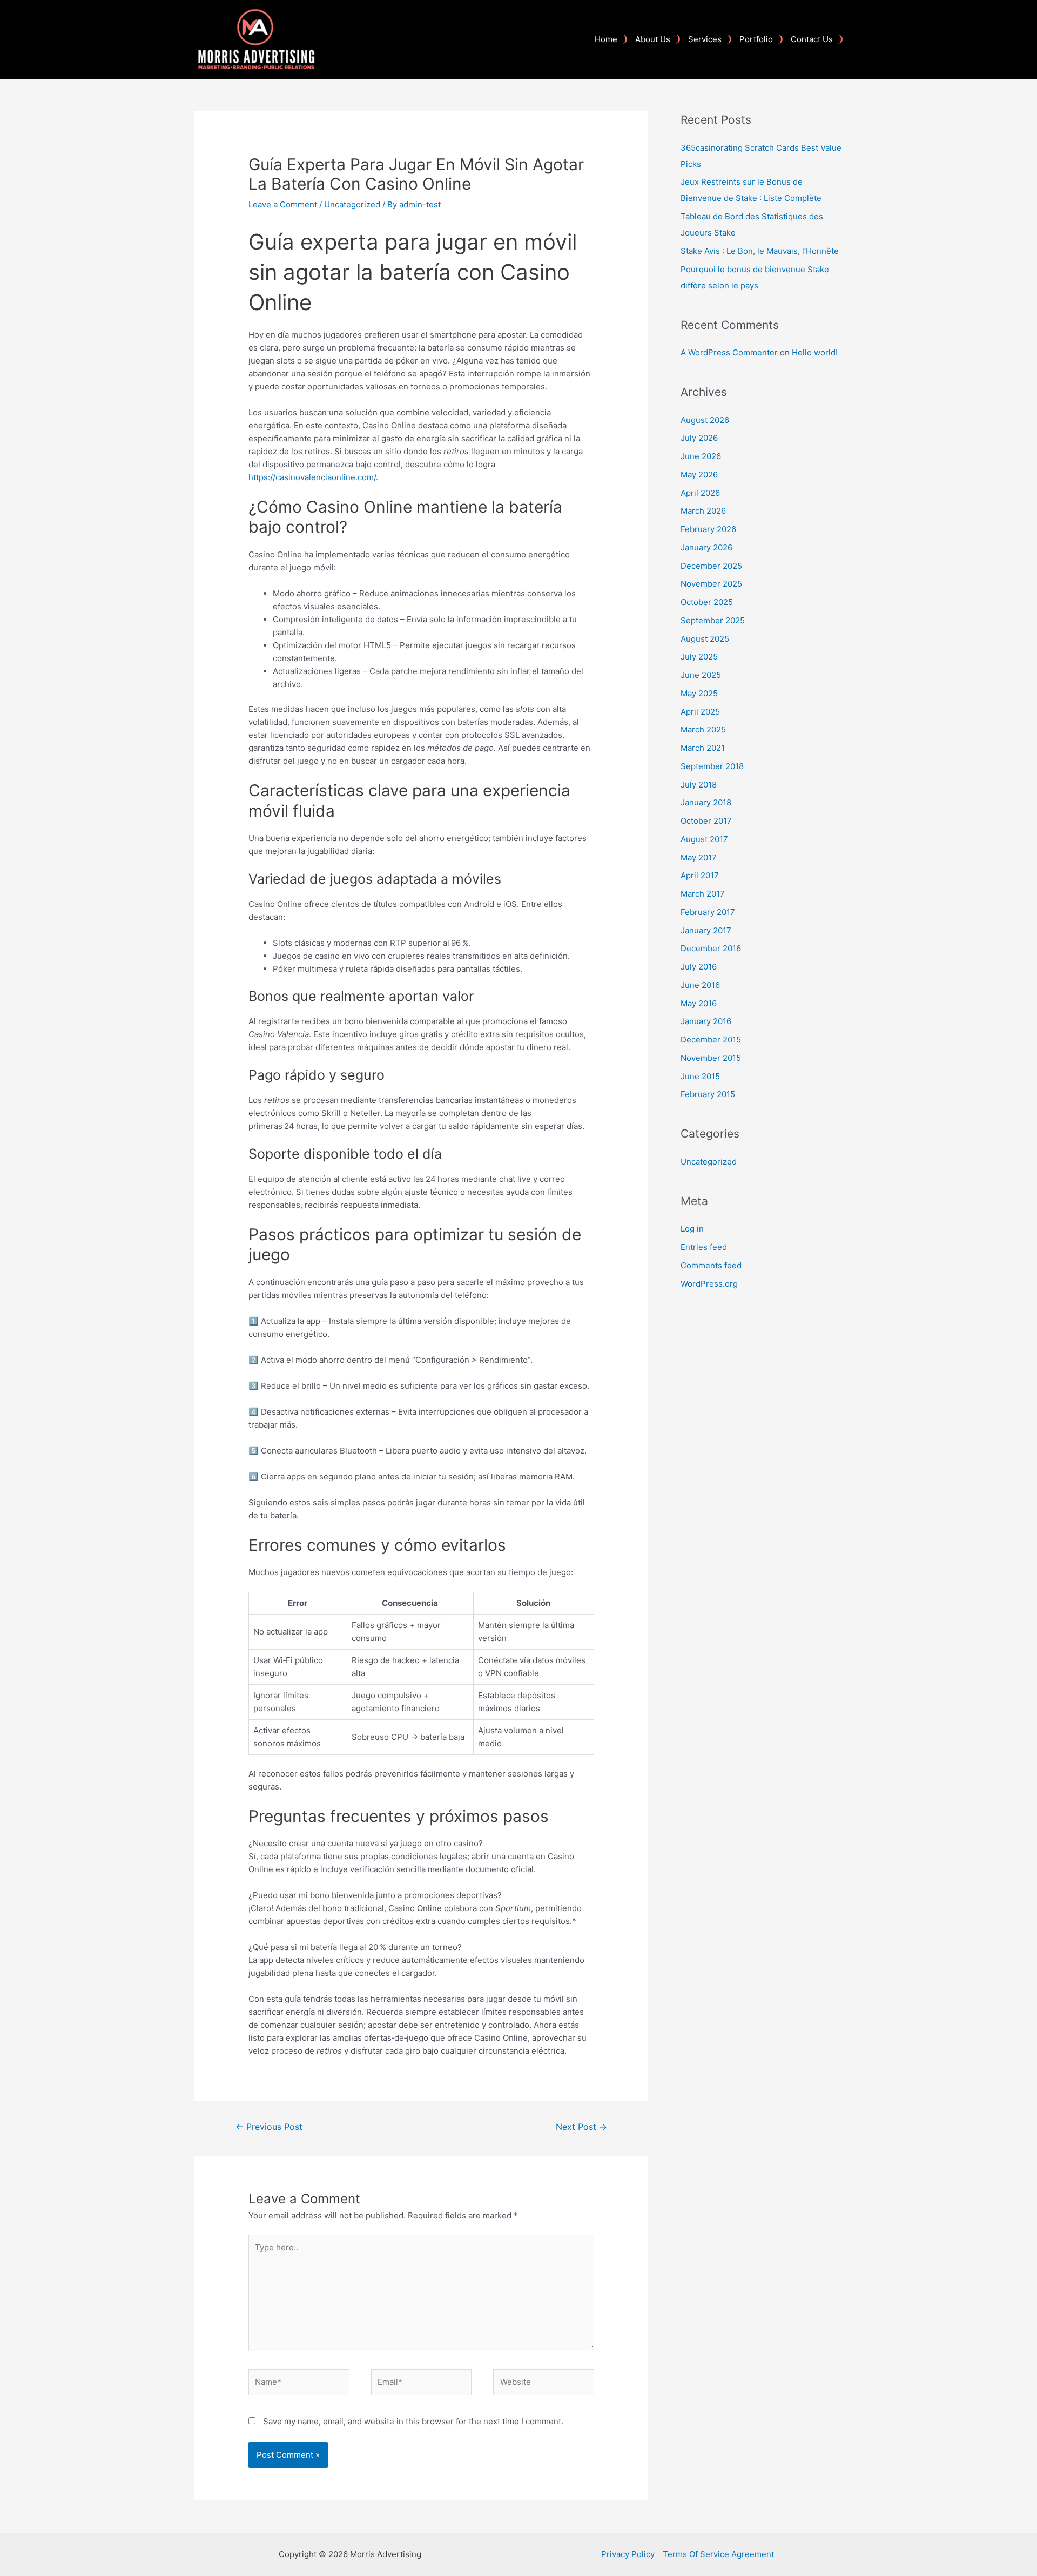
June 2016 (700, 985)
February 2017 (708, 912)
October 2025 (707, 602)
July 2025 (699, 657)
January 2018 (706, 802)
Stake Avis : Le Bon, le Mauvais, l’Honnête (760, 251)
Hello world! (815, 352)
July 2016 (699, 967)
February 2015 (708, 1094)
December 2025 (711, 566)
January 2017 (706, 930)
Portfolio (756, 39)
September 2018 (712, 766)
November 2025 (711, 584)
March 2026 (703, 511)
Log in (692, 1229)
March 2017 (703, 894)
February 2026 (708, 529)
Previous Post (269, 2127)
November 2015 (711, 1058)
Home (606, 39)
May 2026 (699, 475)
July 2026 (699, 438)
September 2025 (713, 620)
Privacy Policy (628, 2554)
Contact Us (812, 39)
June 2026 (701, 456)
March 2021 (703, 748)
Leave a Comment (283, 204)
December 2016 (711, 948)
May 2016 (699, 1003)
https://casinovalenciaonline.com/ (312, 477)
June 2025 (701, 675)
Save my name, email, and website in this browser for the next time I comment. (413, 2421)
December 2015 (711, 1040)
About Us (653, 39)
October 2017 (706, 821)
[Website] (544, 2384)
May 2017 (699, 857)
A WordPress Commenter (729, 352)
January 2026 (706, 547)
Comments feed (711, 1265)
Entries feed (704, 1247)
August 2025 (705, 639)
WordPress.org (709, 1284)
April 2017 (700, 875)
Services (705, 39)
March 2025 (703, 729)
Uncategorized (352, 204)
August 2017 (704, 839)
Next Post (581, 2127)
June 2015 (700, 1076)
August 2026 (705, 420)
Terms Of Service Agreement (718, 2554)
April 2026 (700, 493)
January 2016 (706, 1021)
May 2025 (699, 693)
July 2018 (699, 785)
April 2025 (700, 712)
